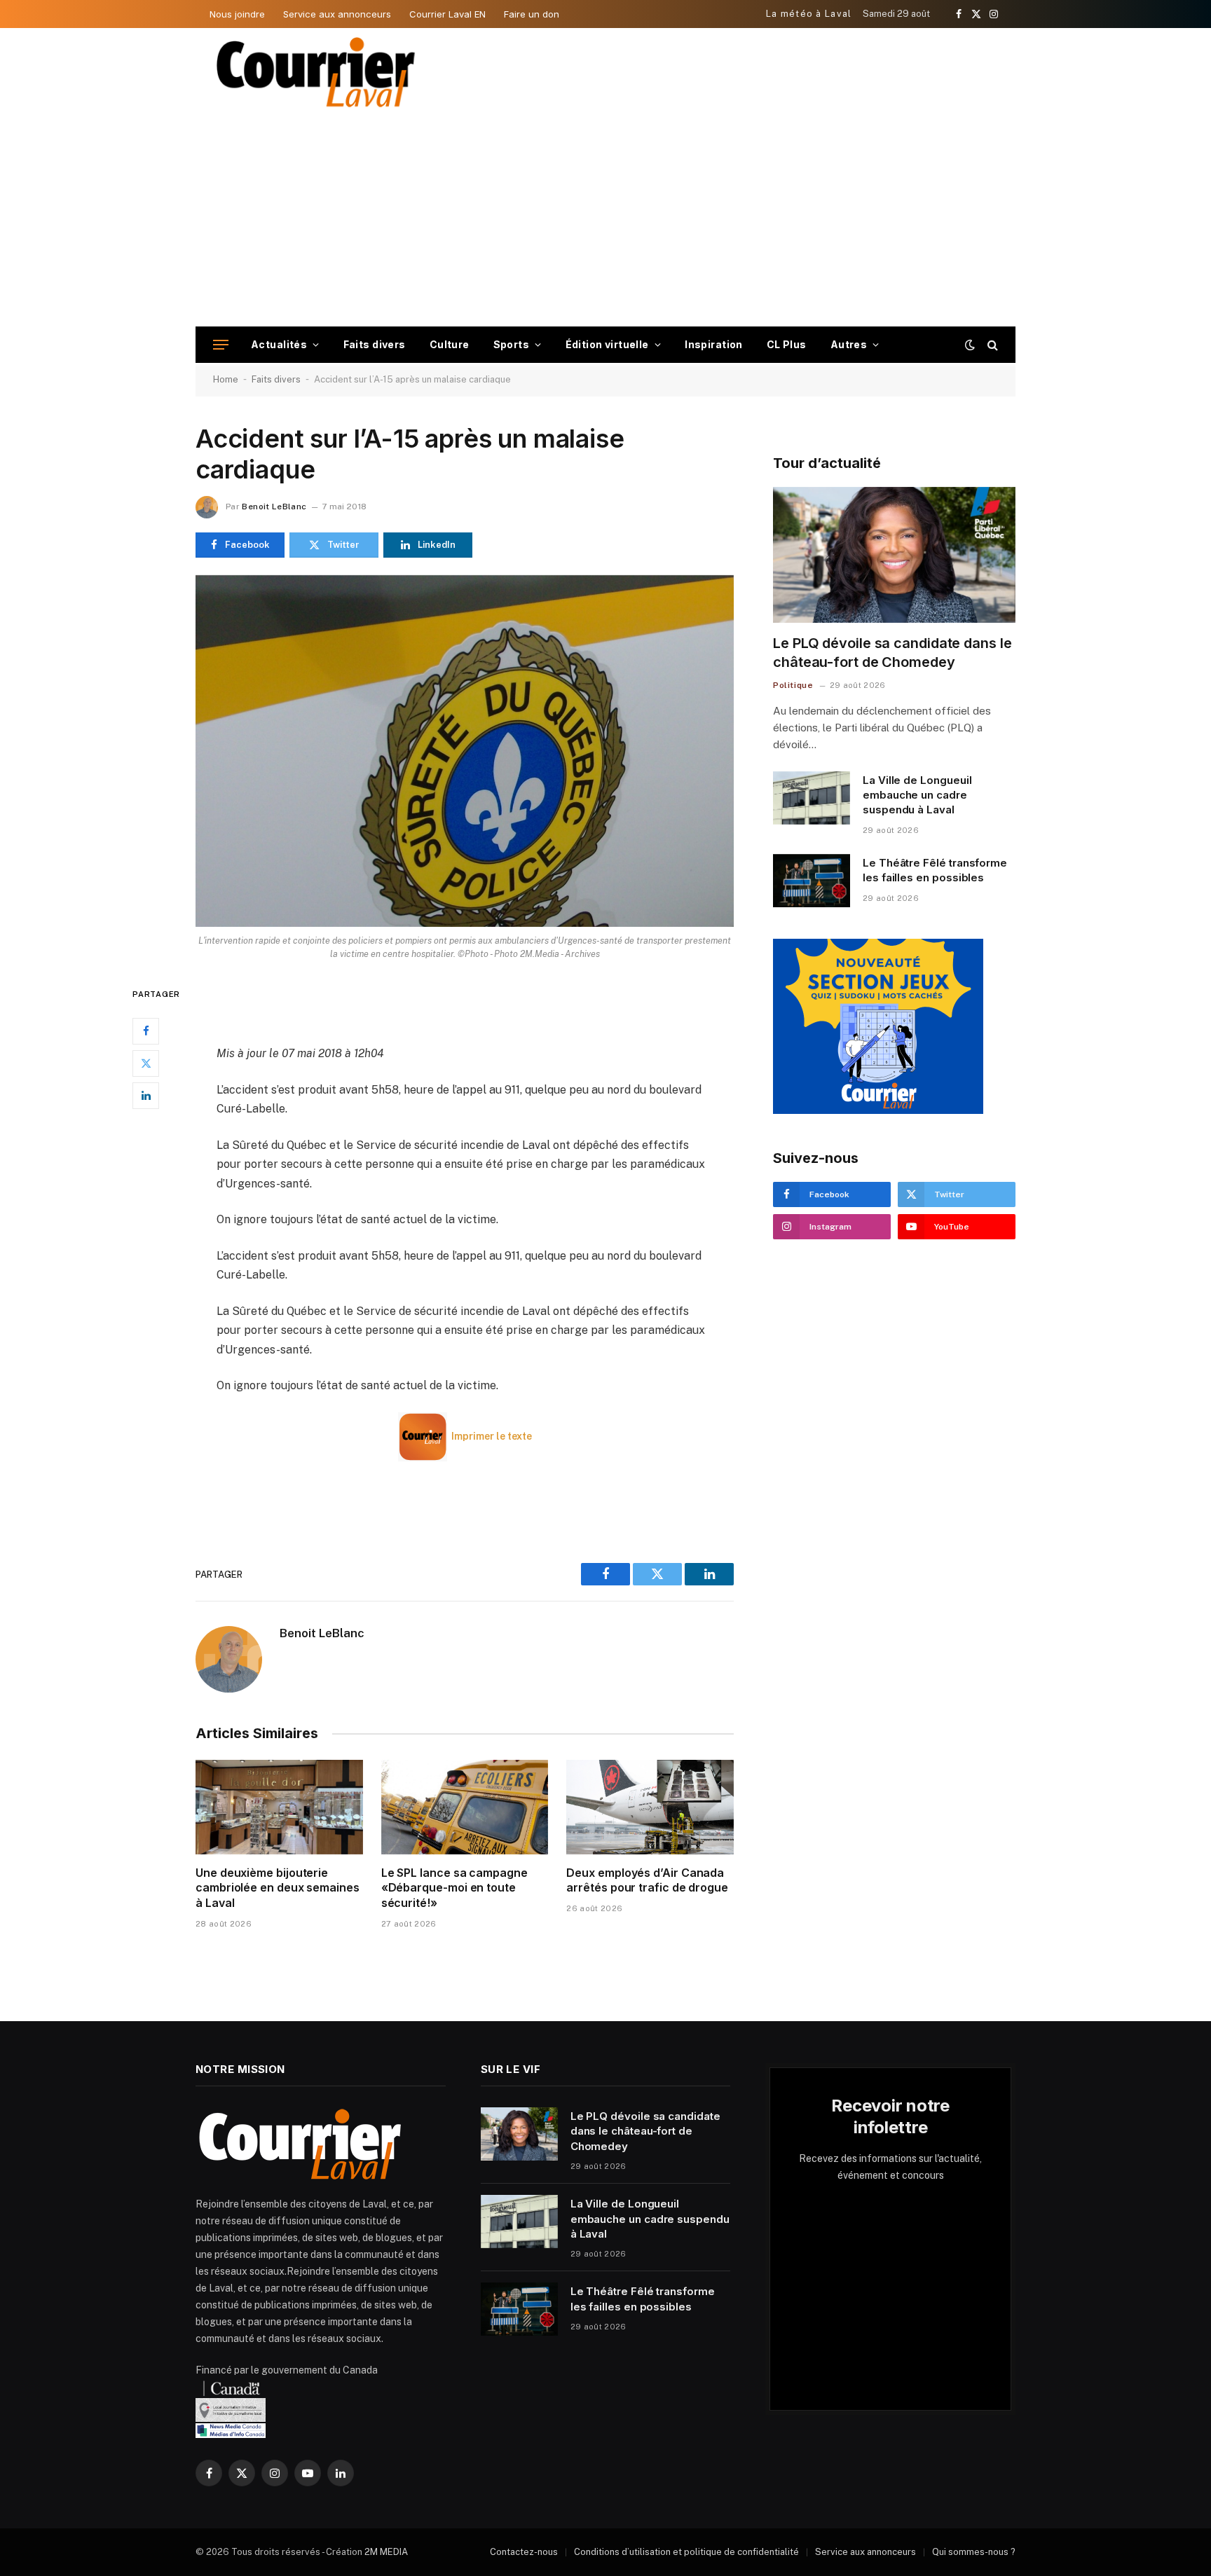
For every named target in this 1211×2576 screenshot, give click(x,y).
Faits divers (375, 344)
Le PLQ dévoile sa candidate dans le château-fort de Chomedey (892, 653)
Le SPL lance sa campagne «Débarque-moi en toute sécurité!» (454, 1888)
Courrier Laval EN (447, 14)
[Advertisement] (605, 221)
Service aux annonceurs (337, 14)
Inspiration (714, 344)
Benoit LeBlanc (274, 507)
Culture (450, 344)
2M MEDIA (386, 2552)
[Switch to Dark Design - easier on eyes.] (970, 345)
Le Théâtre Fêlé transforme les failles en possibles (935, 870)
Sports (512, 344)
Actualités (279, 344)
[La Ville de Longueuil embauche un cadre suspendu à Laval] (812, 798)
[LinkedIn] (146, 1095)
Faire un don (532, 14)
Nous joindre (237, 14)
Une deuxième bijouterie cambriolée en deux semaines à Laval (278, 1888)
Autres (849, 344)
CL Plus (787, 344)
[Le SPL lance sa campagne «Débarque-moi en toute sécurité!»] (465, 1807)
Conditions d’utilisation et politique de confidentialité (686, 2552)
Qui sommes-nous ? (974, 2552)
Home (226, 379)
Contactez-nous (524, 2552)
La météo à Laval (809, 14)
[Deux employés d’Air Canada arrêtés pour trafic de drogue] (650, 1807)
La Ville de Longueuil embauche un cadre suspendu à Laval (917, 795)
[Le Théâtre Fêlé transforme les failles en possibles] (812, 881)
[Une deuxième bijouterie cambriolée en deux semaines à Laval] (279, 1807)
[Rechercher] (991, 345)
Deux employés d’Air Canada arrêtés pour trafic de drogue (647, 1880)
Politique (793, 685)
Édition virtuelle (607, 344)
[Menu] (221, 345)
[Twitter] (146, 1063)
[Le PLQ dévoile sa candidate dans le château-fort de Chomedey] (894, 555)
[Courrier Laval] (316, 72)
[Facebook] (146, 1031)
